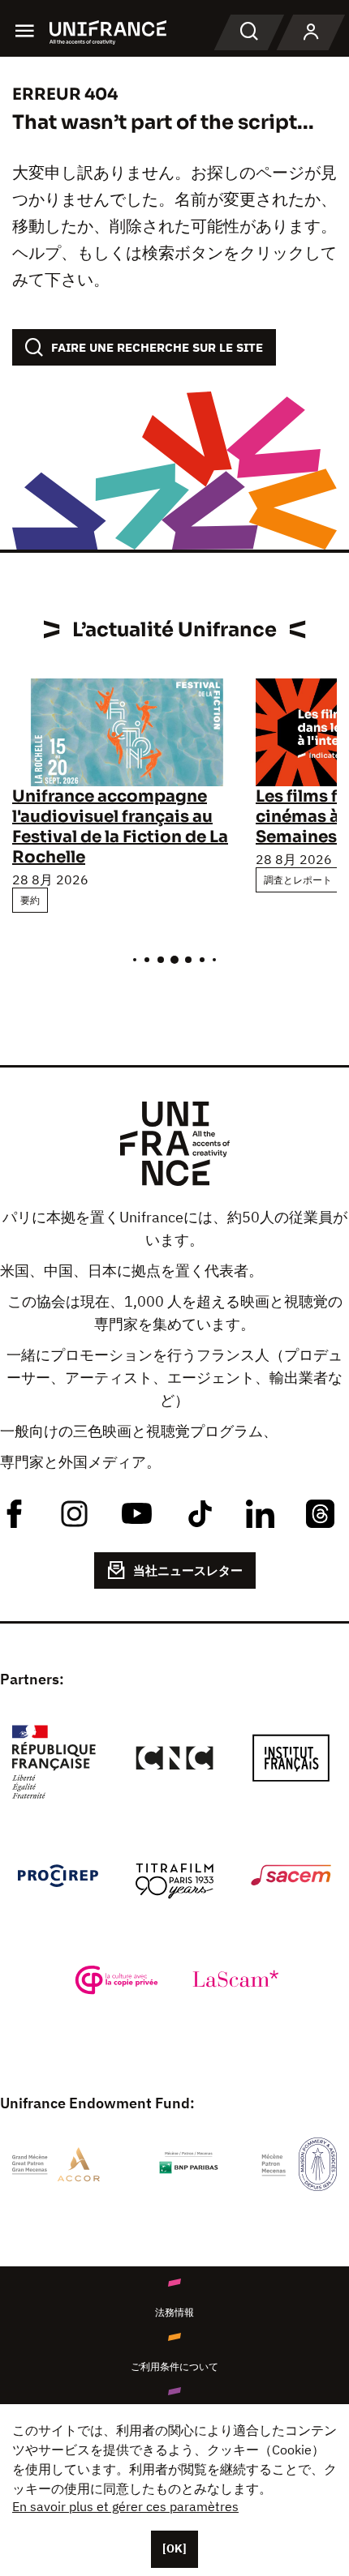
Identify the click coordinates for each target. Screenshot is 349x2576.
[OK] (174, 2548)
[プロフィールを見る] (311, 32)
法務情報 (174, 2312)
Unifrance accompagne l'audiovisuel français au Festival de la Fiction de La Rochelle (120, 827)
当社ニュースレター (188, 1570)
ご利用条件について (174, 2366)
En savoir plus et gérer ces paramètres (125, 2506)
